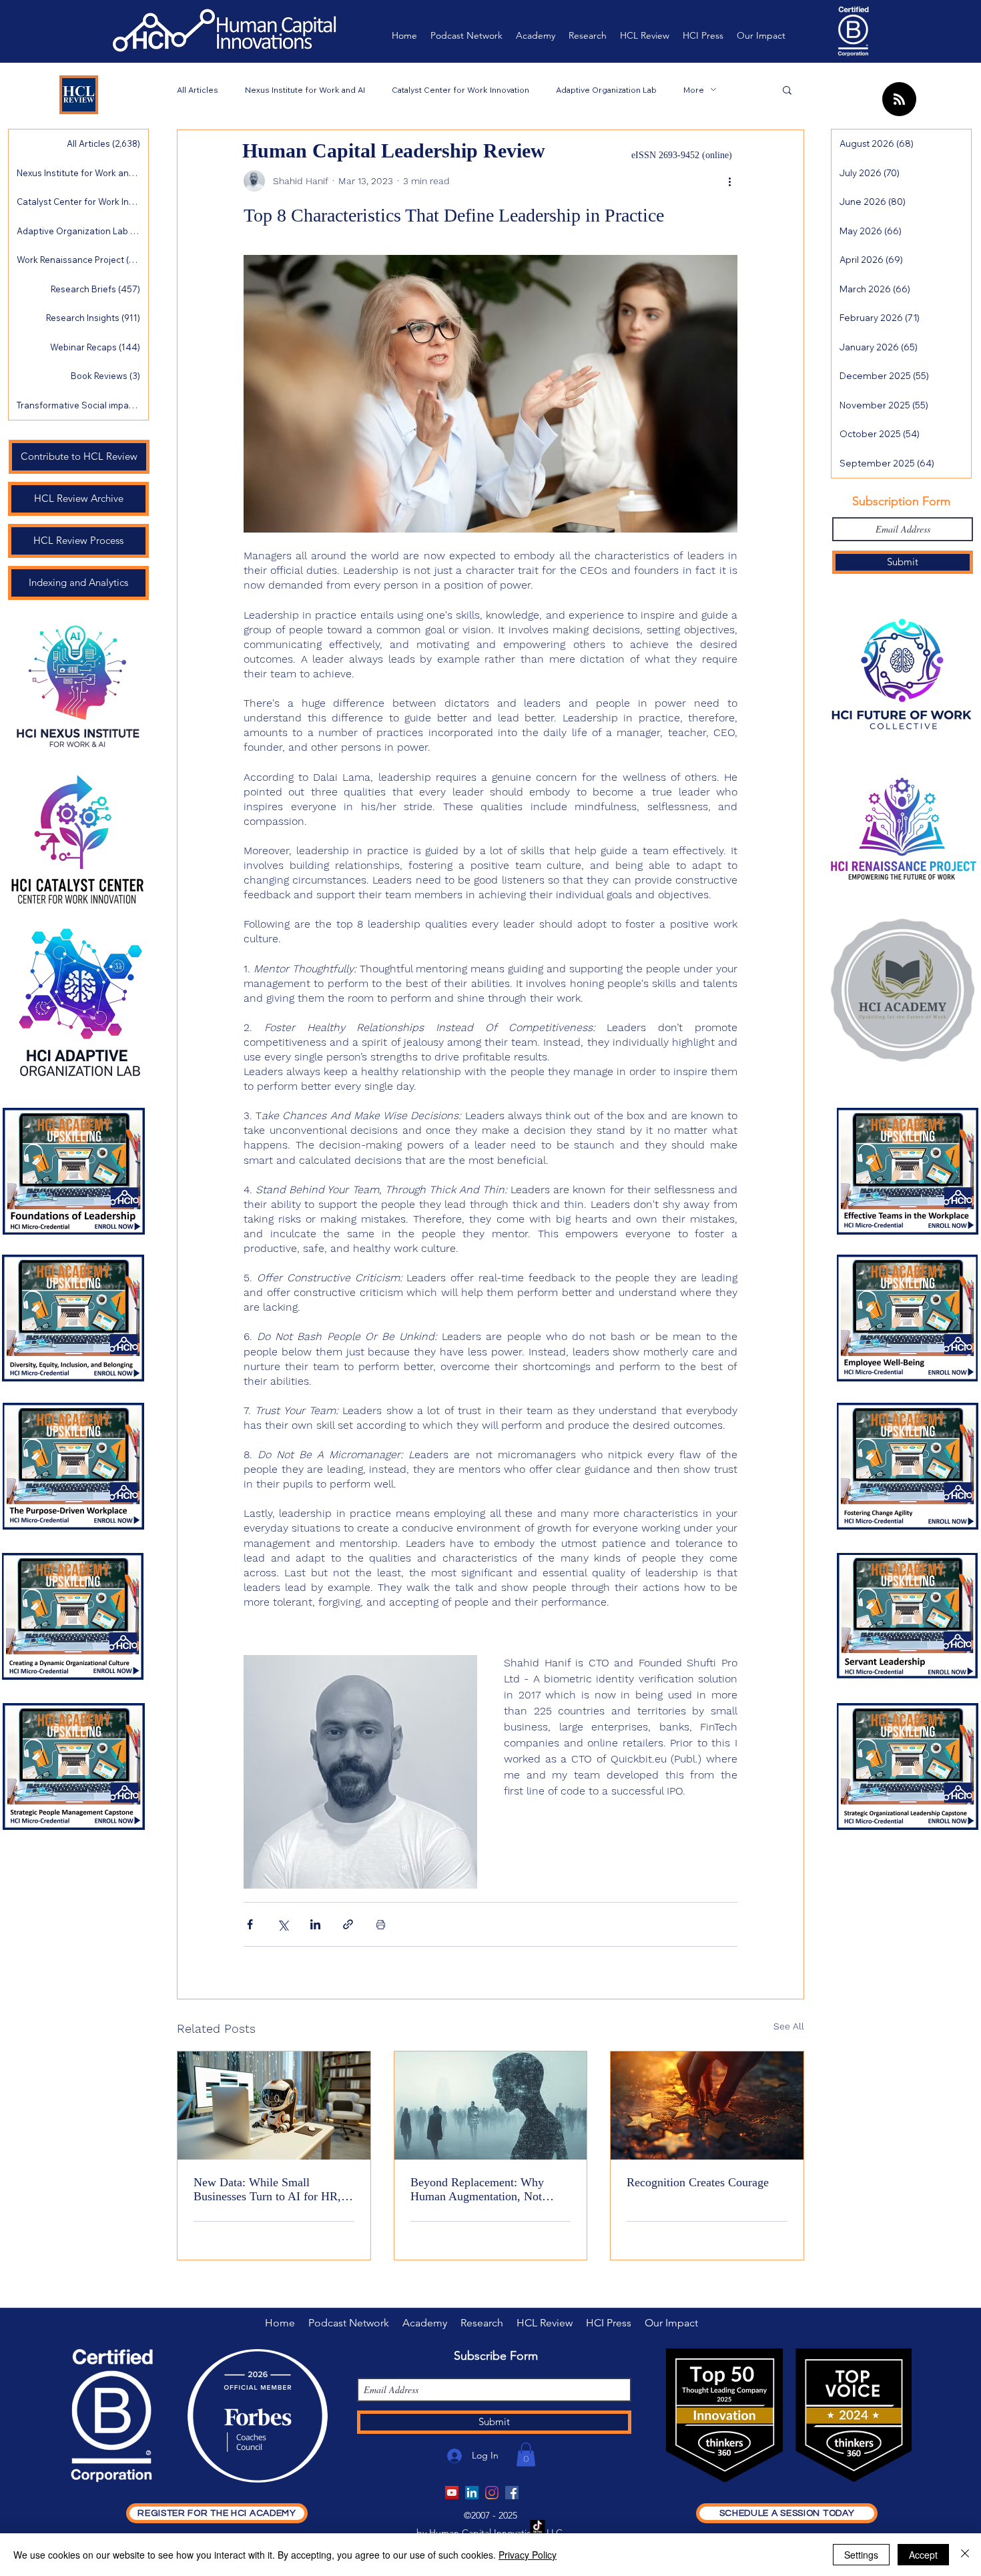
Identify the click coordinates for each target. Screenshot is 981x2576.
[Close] (965, 2555)
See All (789, 2026)
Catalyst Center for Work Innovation (460, 90)
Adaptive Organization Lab (606, 90)
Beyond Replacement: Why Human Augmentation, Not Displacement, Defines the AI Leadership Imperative (482, 2190)
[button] (787, 89)
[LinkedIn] (472, 2493)
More (694, 90)
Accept (923, 2555)
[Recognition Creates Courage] (707, 2106)
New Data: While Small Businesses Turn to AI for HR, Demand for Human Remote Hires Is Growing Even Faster (267, 2190)
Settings (861, 2555)
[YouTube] (452, 2493)
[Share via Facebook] (250, 1924)
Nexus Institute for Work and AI (305, 90)
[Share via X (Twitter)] (283, 1924)
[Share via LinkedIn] (315, 1924)
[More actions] (729, 181)
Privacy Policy (528, 2555)
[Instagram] (492, 2493)
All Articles (198, 90)
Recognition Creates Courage (698, 2182)
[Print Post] (381, 1924)
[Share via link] (348, 1924)
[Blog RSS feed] (899, 100)
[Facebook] (512, 2493)
